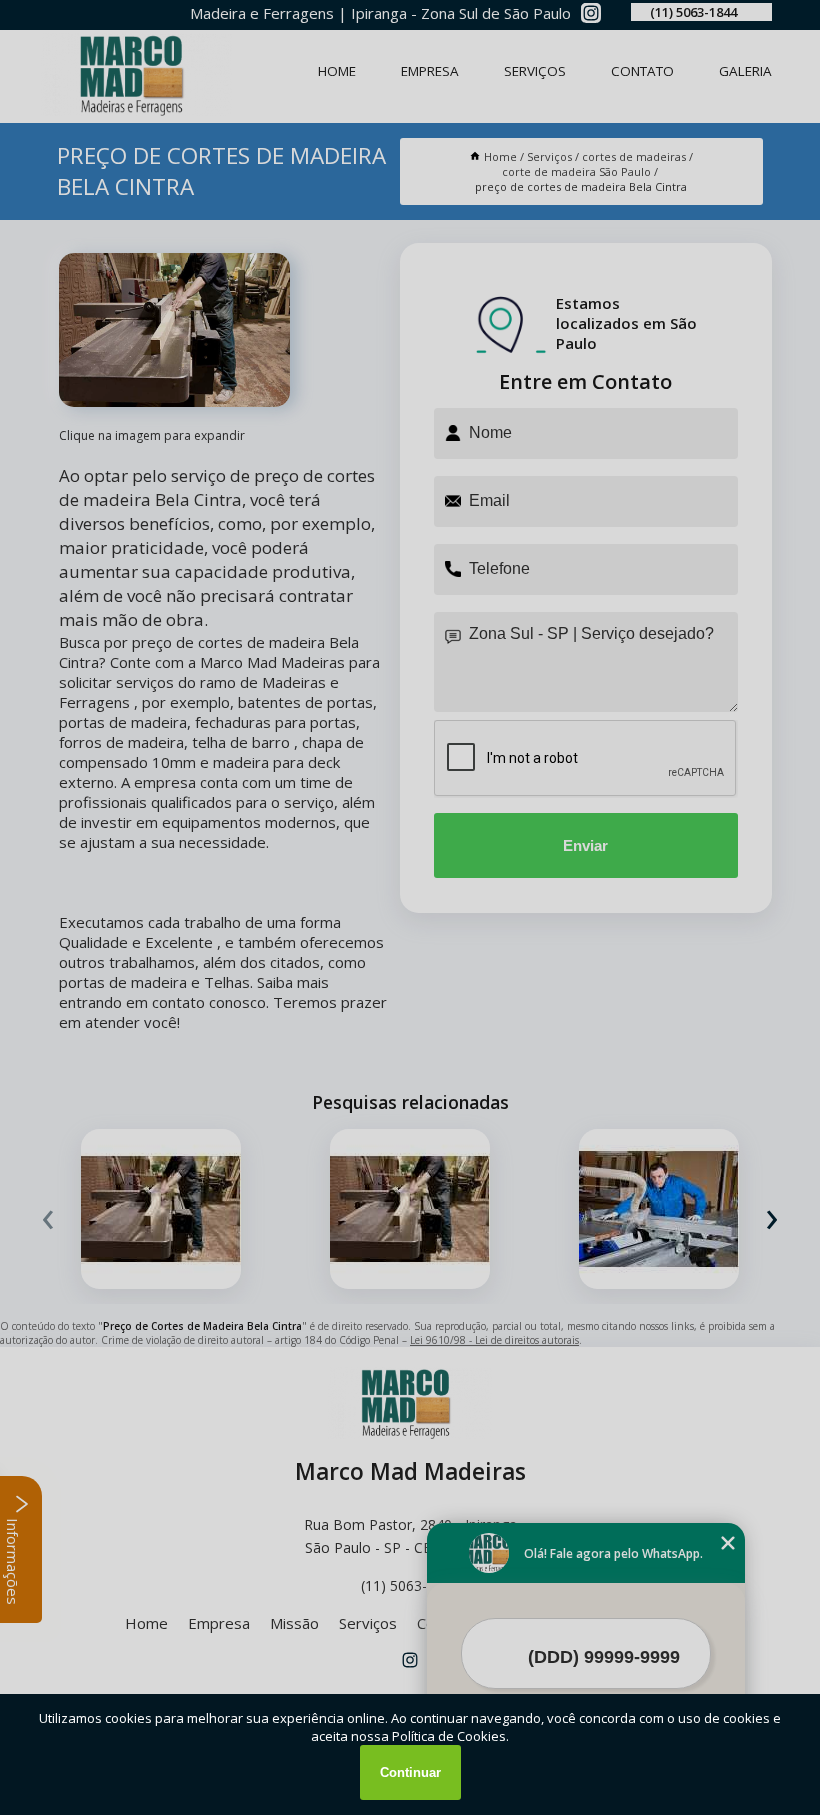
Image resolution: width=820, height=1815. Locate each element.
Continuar (410, 1772)
